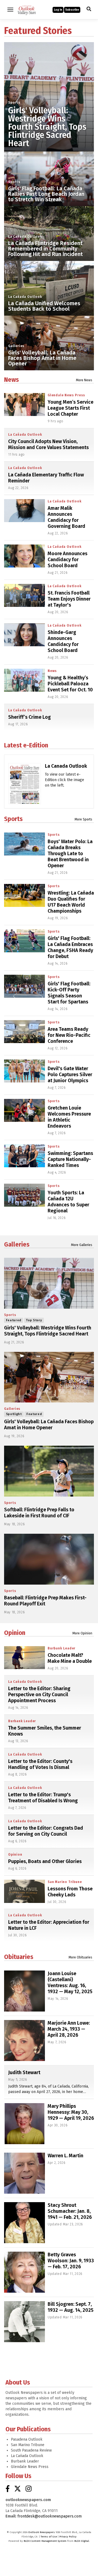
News (11, 380)
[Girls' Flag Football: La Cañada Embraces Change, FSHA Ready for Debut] (24, 941)
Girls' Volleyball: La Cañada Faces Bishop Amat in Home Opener (42, 358)
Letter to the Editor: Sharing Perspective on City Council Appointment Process (39, 1695)
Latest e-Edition (26, 745)
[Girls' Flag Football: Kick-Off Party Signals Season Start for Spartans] (24, 986)
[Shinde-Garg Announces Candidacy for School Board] (24, 635)
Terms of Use (49, 2537)
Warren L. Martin (65, 2156)
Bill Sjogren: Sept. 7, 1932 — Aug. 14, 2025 (71, 2307)
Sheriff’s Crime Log (30, 717)
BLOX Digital (82, 2541)
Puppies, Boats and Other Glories (45, 1861)
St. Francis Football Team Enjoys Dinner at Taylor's (69, 599)
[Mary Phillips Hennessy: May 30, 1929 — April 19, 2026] (24, 2124)
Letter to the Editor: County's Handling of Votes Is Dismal (40, 1764)
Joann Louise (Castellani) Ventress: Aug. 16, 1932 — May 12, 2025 (70, 1983)
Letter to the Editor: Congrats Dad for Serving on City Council (46, 1831)
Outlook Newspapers (42, 2532)
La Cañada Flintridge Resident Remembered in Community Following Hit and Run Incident (45, 249)
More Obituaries (80, 1957)
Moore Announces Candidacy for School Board (68, 560)
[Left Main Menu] (10, 10)
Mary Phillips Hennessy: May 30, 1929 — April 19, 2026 (71, 2112)
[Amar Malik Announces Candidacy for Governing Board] (24, 511)
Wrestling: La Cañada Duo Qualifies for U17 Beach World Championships (71, 902)
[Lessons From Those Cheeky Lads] (24, 1891)
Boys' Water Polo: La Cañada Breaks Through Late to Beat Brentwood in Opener (70, 854)
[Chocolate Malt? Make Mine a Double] (24, 1658)
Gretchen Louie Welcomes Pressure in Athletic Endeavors (69, 1117)
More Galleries (82, 1245)
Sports (14, 103)
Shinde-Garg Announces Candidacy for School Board (63, 641)
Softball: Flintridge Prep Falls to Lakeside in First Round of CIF (39, 1513)
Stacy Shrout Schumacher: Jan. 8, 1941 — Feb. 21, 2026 (70, 2211)
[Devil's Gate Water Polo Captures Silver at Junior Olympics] (24, 1071)
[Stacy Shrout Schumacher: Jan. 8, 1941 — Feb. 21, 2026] (24, 2223)
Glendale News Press (66, 395)
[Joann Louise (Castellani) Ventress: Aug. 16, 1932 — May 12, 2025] (24, 1991)
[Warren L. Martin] (24, 2173)
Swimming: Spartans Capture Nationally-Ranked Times (70, 1159)
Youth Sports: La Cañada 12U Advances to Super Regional (68, 1202)
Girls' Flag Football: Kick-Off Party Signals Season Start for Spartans (69, 993)
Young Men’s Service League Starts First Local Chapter (71, 408)
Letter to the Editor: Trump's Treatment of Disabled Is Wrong (43, 1798)
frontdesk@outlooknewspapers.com (50, 2516)
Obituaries (19, 1957)
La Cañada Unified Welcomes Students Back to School (44, 306)
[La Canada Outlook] (25, 788)
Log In (58, 10)
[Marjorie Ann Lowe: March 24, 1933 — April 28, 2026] (24, 2041)
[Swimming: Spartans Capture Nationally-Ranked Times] (24, 1156)
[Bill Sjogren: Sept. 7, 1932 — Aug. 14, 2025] (24, 2322)
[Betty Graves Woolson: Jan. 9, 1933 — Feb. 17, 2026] (24, 2272)
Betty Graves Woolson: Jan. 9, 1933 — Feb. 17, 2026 (71, 2261)
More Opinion (82, 1633)
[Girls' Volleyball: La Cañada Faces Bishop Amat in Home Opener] (49, 1377)
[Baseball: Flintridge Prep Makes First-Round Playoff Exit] (49, 1559)
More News (84, 380)
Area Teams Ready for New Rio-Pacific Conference (69, 1035)
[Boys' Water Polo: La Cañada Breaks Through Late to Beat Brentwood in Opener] (24, 844)
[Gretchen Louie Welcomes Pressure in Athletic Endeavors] (24, 1110)
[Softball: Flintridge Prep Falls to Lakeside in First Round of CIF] (49, 1471)
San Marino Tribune (65, 1882)
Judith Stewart (24, 2073)
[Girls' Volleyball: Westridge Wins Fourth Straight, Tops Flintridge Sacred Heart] (49, 87)
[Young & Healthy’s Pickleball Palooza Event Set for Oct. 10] (24, 680)
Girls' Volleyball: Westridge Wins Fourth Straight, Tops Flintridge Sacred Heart (47, 127)
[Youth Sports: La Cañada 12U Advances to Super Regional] (24, 1195)
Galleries (16, 346)
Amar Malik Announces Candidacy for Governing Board (66, 517)
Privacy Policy (68, 2537)
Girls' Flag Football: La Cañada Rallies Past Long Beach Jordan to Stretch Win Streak (46, 194)
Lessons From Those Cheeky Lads (70, 1892)
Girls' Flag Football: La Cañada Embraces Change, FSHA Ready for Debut (70, 947)
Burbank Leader (62, 1648)
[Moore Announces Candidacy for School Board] (24, 556)
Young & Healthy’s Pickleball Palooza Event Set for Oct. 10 (70, 684)
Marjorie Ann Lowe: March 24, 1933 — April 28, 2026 (69, 2029)
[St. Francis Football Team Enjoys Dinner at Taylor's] (24, 595)
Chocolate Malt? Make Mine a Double (70, 1658)
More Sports (83, 819)
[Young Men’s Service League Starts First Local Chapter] (24, 404)
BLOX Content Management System (45, 2541)
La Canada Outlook (66, 766)
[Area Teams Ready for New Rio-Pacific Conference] (24, 1032)
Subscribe (72, 10)
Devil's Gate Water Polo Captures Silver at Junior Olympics (70, 1075)
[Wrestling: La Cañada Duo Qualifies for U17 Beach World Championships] (24, 895)
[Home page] (27, 9)
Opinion (15, 1633)
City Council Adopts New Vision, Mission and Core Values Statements (48, 444)
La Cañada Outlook (25, 237)
